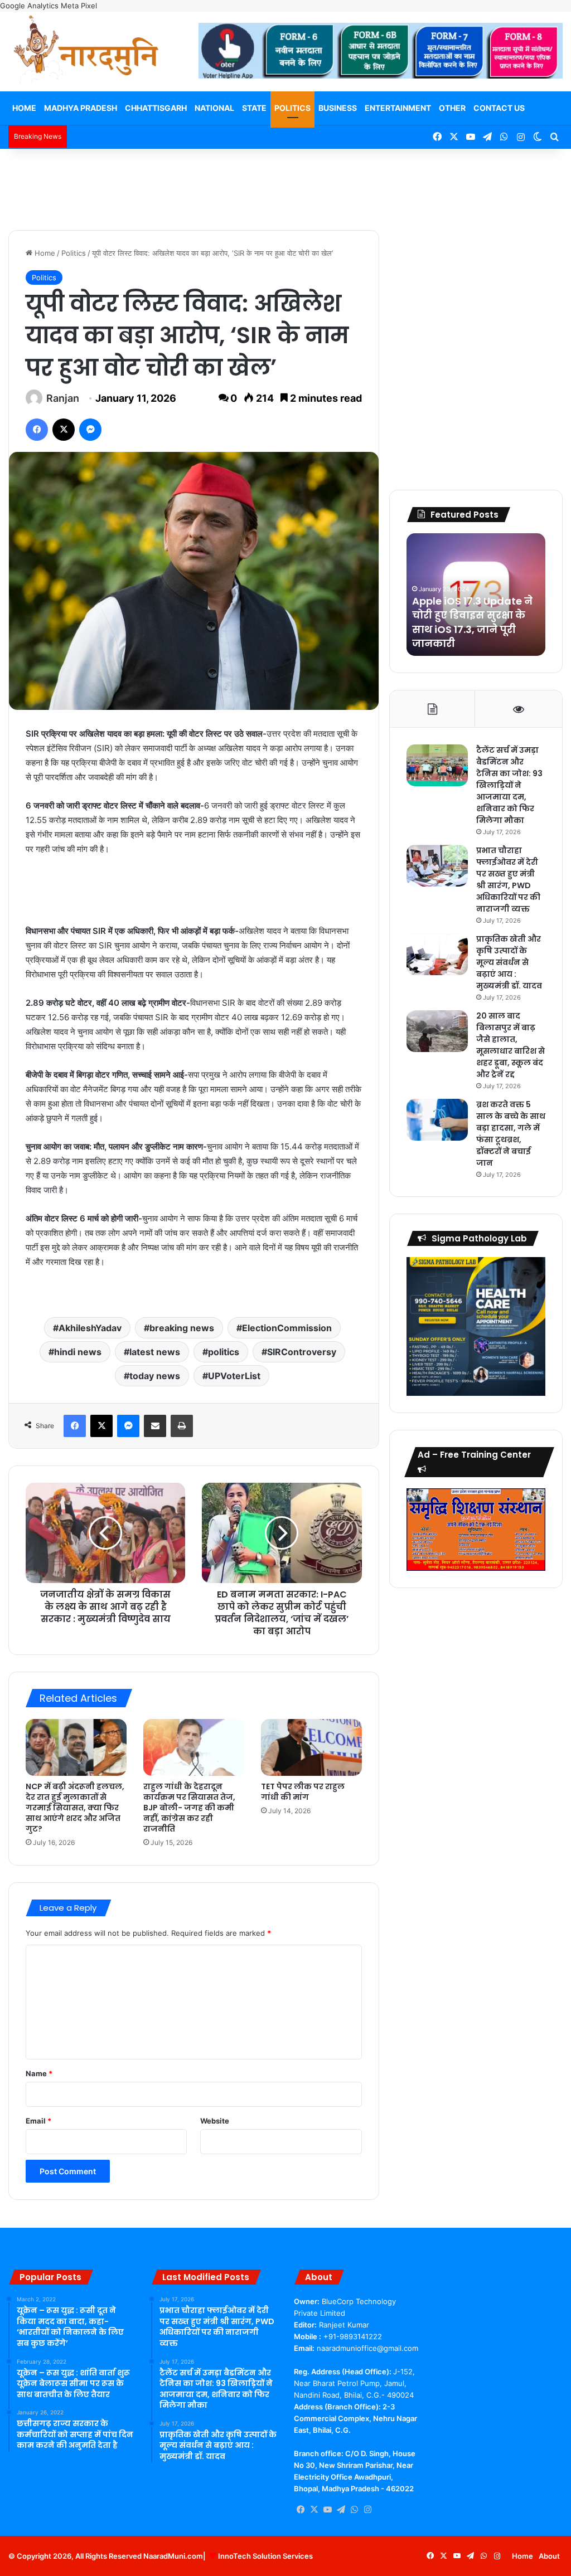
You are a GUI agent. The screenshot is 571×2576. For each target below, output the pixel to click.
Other (452, 108)
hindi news (78, 1352)
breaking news (182, 1328)
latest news (155, 1352)
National (214, 108)
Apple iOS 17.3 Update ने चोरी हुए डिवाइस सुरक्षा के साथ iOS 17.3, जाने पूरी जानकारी (472, 622)
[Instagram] (367, 2510)
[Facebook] (37, 430)
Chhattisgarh (156, 108)
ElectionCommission (287, 1328)
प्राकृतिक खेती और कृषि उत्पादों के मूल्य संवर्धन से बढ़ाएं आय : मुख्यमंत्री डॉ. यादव (509, 962)
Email (38, 2121)
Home (24, 108)
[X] (64, 430)
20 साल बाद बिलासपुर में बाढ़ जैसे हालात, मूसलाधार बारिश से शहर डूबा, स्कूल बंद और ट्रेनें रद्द (510, 1045)
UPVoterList (234, 1376)
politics (224, 1352)
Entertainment (398, 108)
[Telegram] (341, 2510)
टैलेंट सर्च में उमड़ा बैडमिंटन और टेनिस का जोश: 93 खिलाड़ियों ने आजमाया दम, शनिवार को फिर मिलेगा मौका (509, 785)
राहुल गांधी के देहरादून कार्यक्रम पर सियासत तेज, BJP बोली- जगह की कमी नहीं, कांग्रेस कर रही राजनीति (189, 1808)
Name (39, 2073)
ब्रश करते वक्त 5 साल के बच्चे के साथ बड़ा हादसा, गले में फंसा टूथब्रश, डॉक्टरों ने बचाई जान (511, 1134)
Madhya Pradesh (81, 108)
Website (215, 2121)
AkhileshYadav (90, 1328)
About (549, 2556)
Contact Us (499, 108)
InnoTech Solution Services (265, 2556)
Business (338, 108)
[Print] (182, 1426)
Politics (292, 108)
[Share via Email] (155, 1426)
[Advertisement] (285, 185)
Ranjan (63, 398)
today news (155, 1376)
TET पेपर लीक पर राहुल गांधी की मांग (303, 1792)
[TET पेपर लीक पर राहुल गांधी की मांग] (311, 1747)
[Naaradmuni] (86, 52)
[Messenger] (90, 430)
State (254, 108)
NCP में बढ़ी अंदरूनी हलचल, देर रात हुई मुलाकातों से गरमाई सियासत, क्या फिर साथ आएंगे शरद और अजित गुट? (75, 1808)
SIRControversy (302, 1352)
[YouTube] (327, 2510)
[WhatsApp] (354, 2510)
